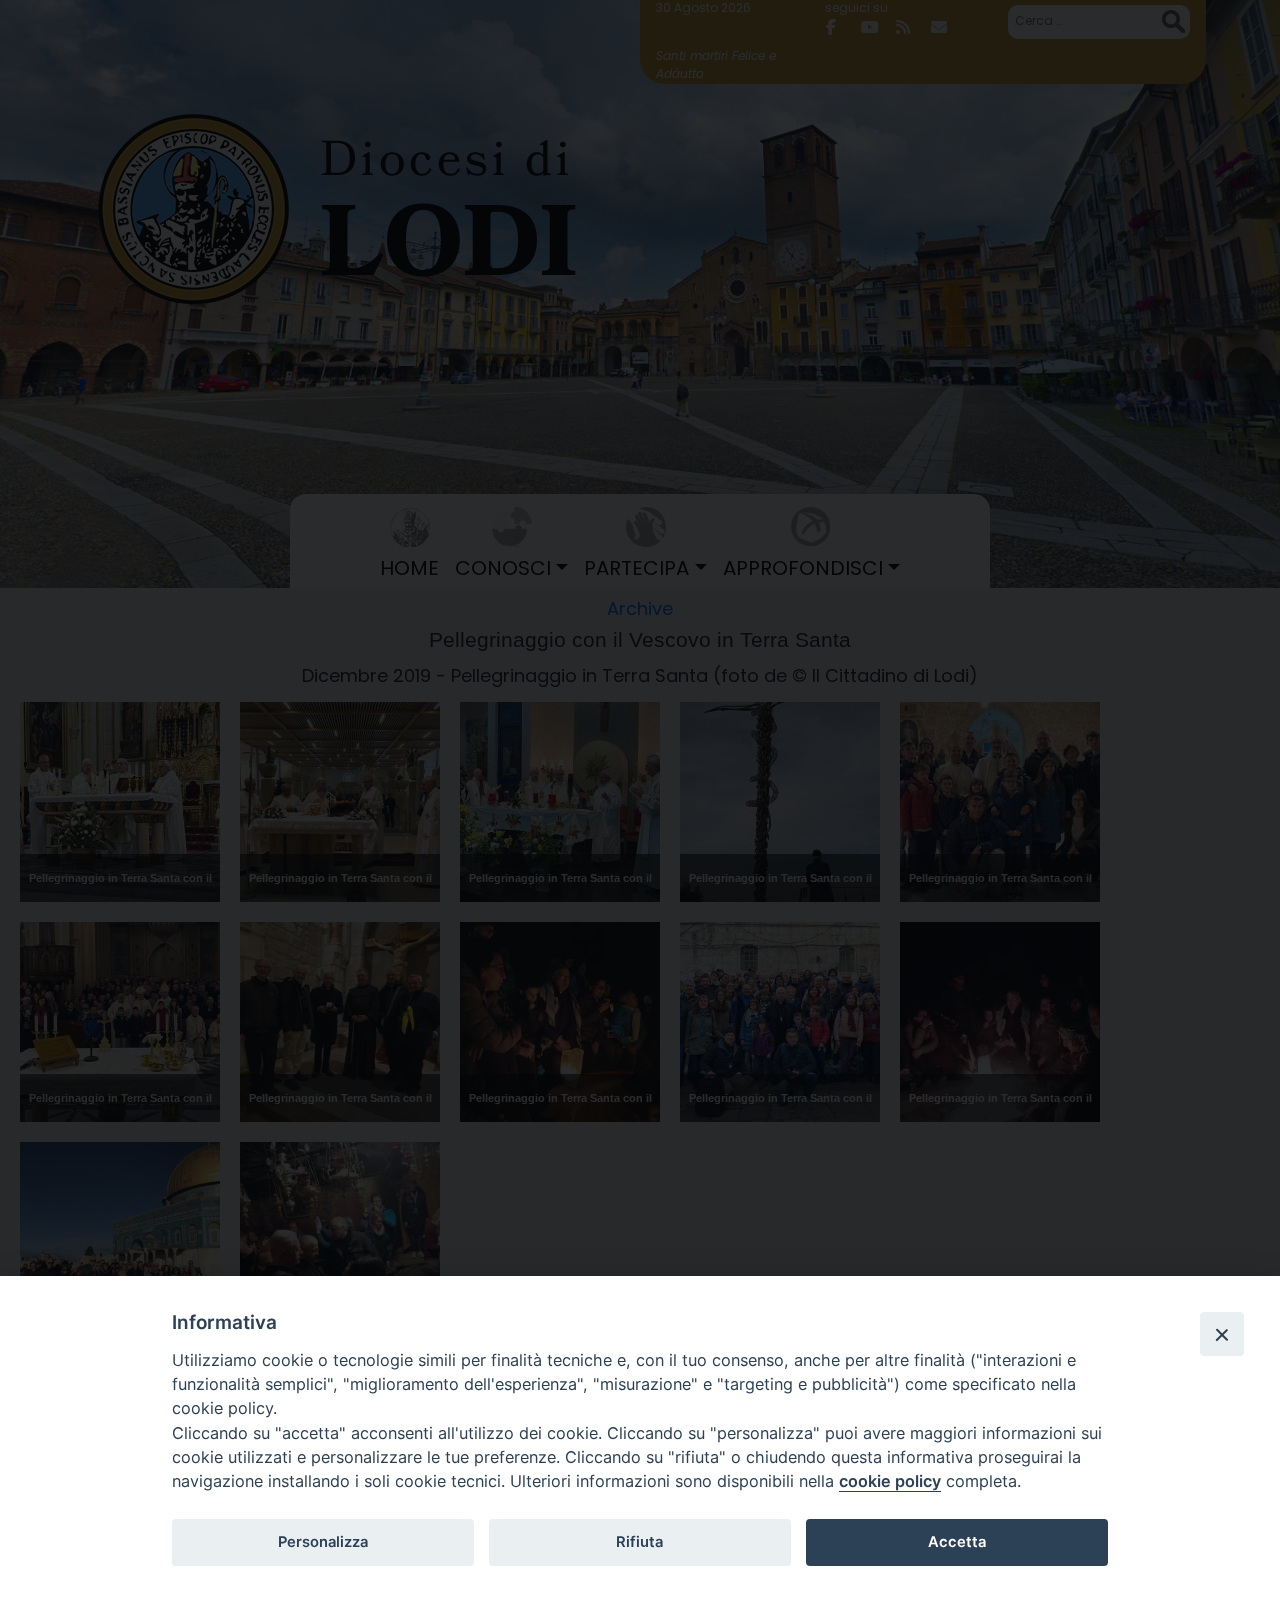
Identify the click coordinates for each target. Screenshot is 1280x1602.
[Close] (1222, 1334)
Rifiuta (639, 1542)
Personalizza (323, 1542)
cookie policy (890, 1481)
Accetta (957, 1542)
